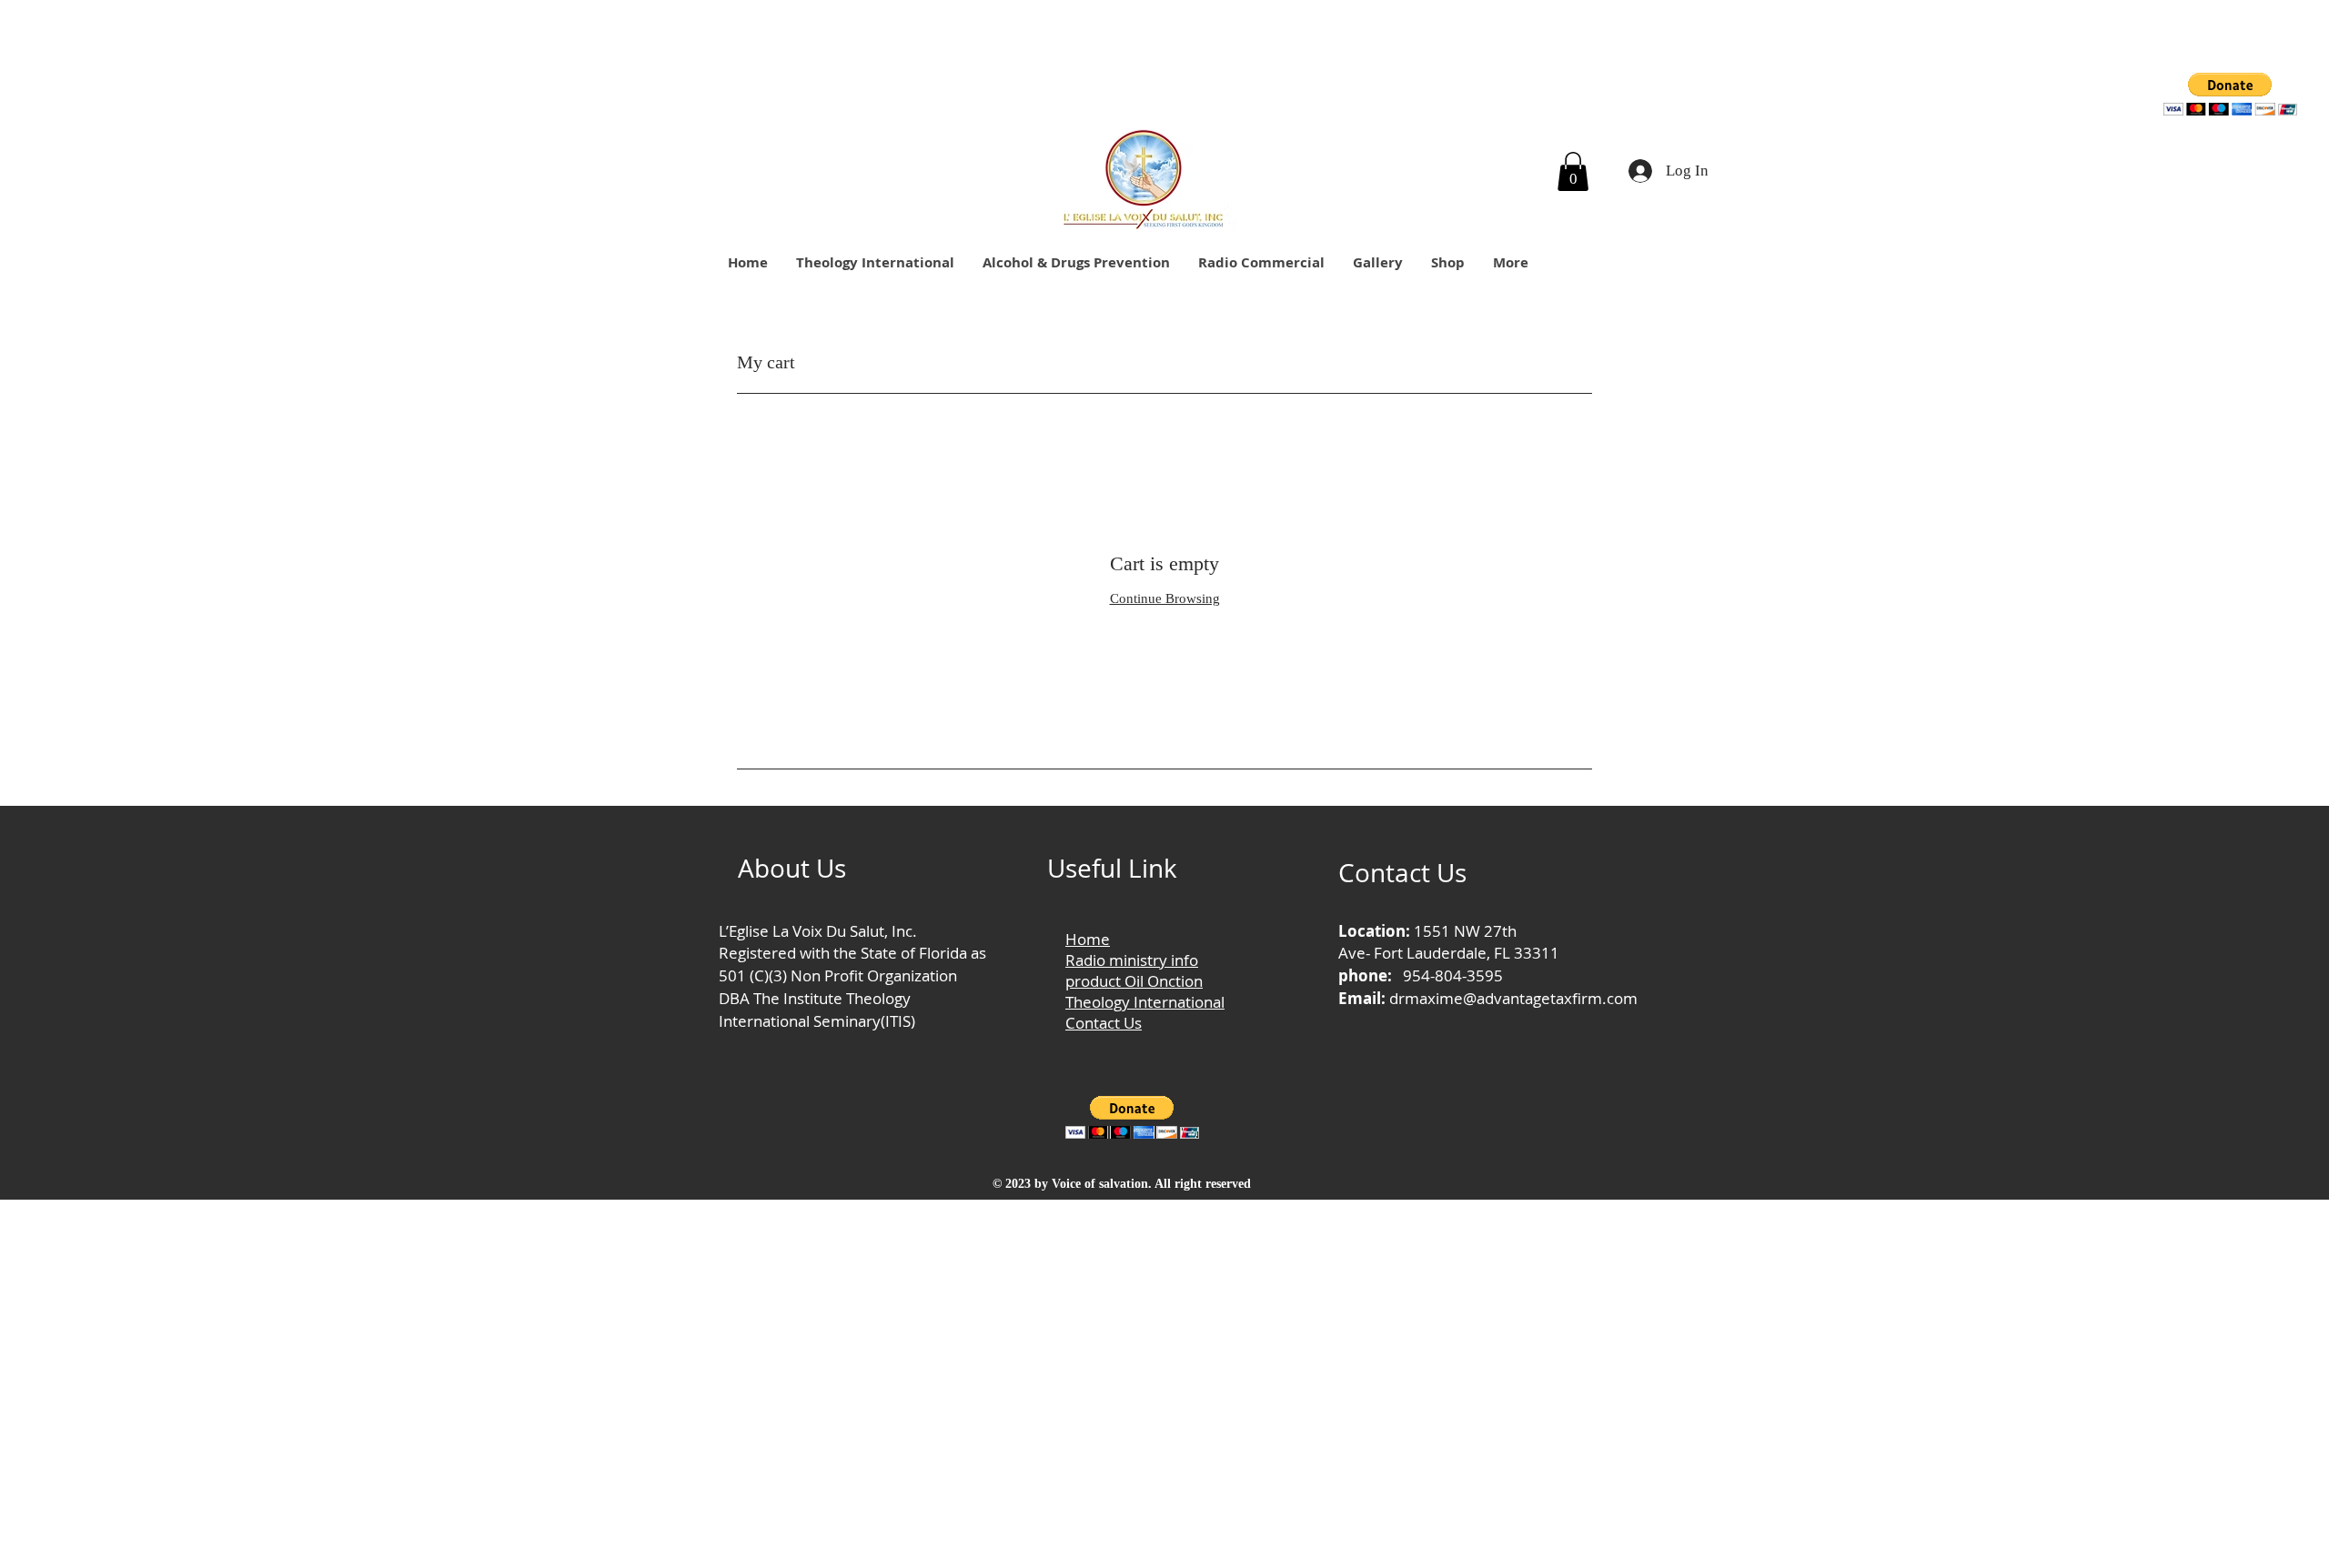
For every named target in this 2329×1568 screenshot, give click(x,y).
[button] (2230, 94)
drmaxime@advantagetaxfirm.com (1513, 998)
